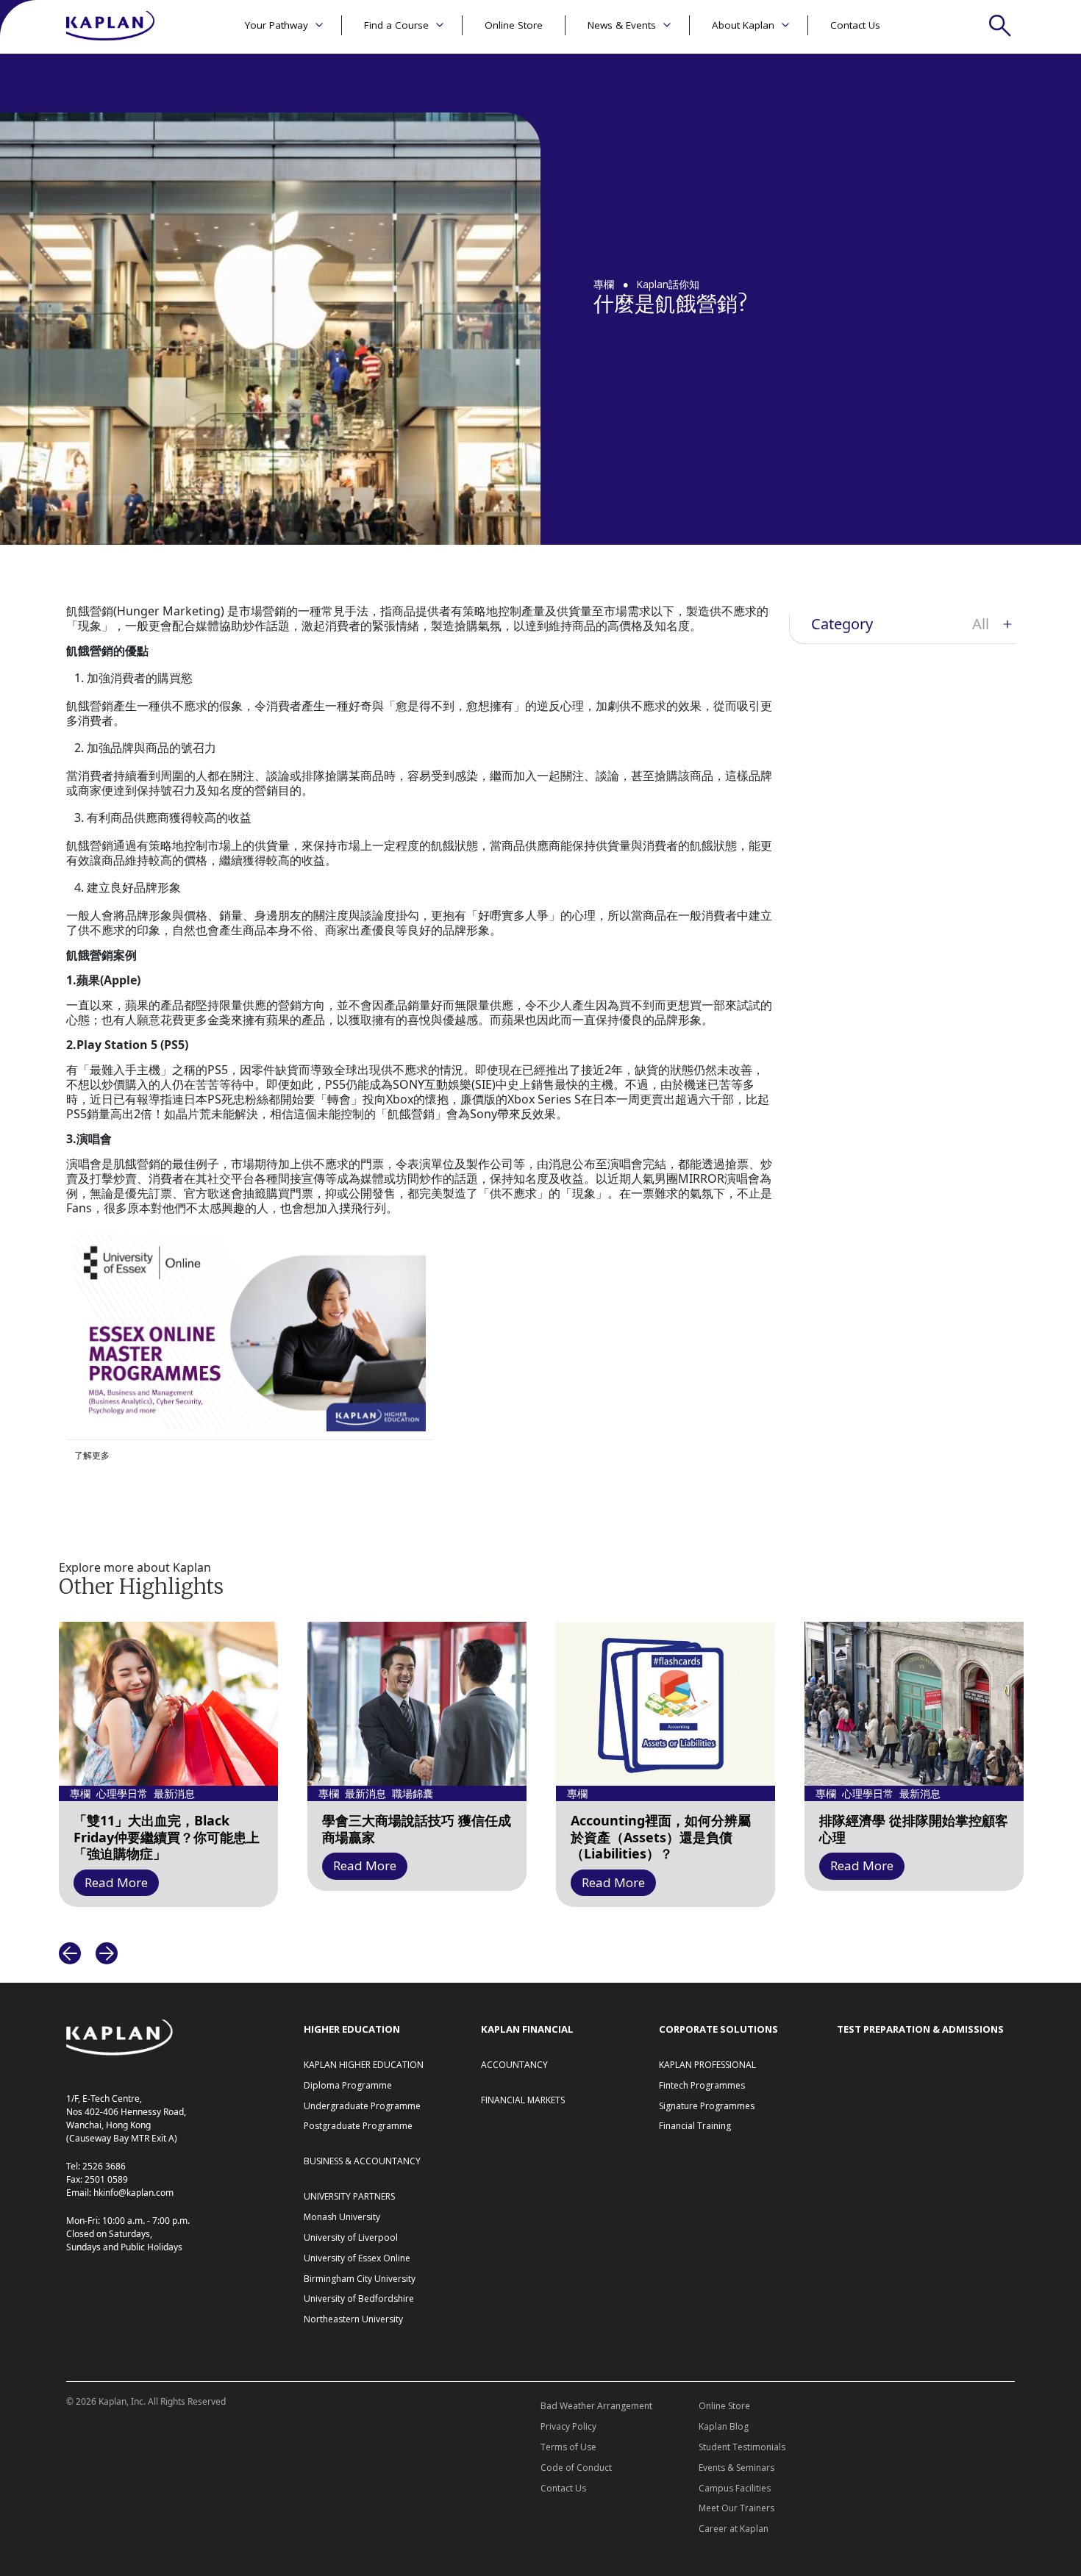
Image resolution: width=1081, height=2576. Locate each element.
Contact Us (855, 25)
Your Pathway (277, 25)
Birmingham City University (360, 2279)
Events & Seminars (736, 2468)
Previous (70, 1953)
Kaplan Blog (724, 2426)
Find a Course (396, 25)
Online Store (514, 25)
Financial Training (695, 2126)
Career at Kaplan (734, 2529)
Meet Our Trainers (736, 2508)
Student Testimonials (742, 2447)
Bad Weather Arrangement (596, 2406)
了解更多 (92, 1455)
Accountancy (514, 2065)
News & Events (622, 25)
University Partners (349, 2196)
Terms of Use (568, 2447)
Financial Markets (523, 2100)
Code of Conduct (576, 2468)
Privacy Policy (568, 2426)
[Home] (110, 27)
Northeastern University (353, 2319)
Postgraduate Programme (358, 2126)
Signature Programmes (707, 2106)
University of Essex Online (357, 2258)
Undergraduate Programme (362, 2106)
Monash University (342, 2217)
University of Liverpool (351, 2237)
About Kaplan (743, 25)
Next (107, 1953)
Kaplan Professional (707, 2065)
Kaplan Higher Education (364, 2065)
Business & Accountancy (362, 2161)
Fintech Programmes (702, 2085)
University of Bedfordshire (359, 2298)
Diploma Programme (348, 2085)
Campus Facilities (735, 2488)
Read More (116, 1882)
